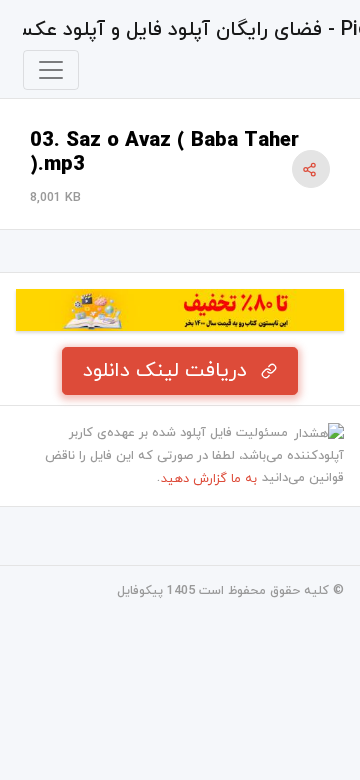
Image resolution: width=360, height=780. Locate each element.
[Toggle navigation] (51, 70)
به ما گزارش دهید (209, 479)
